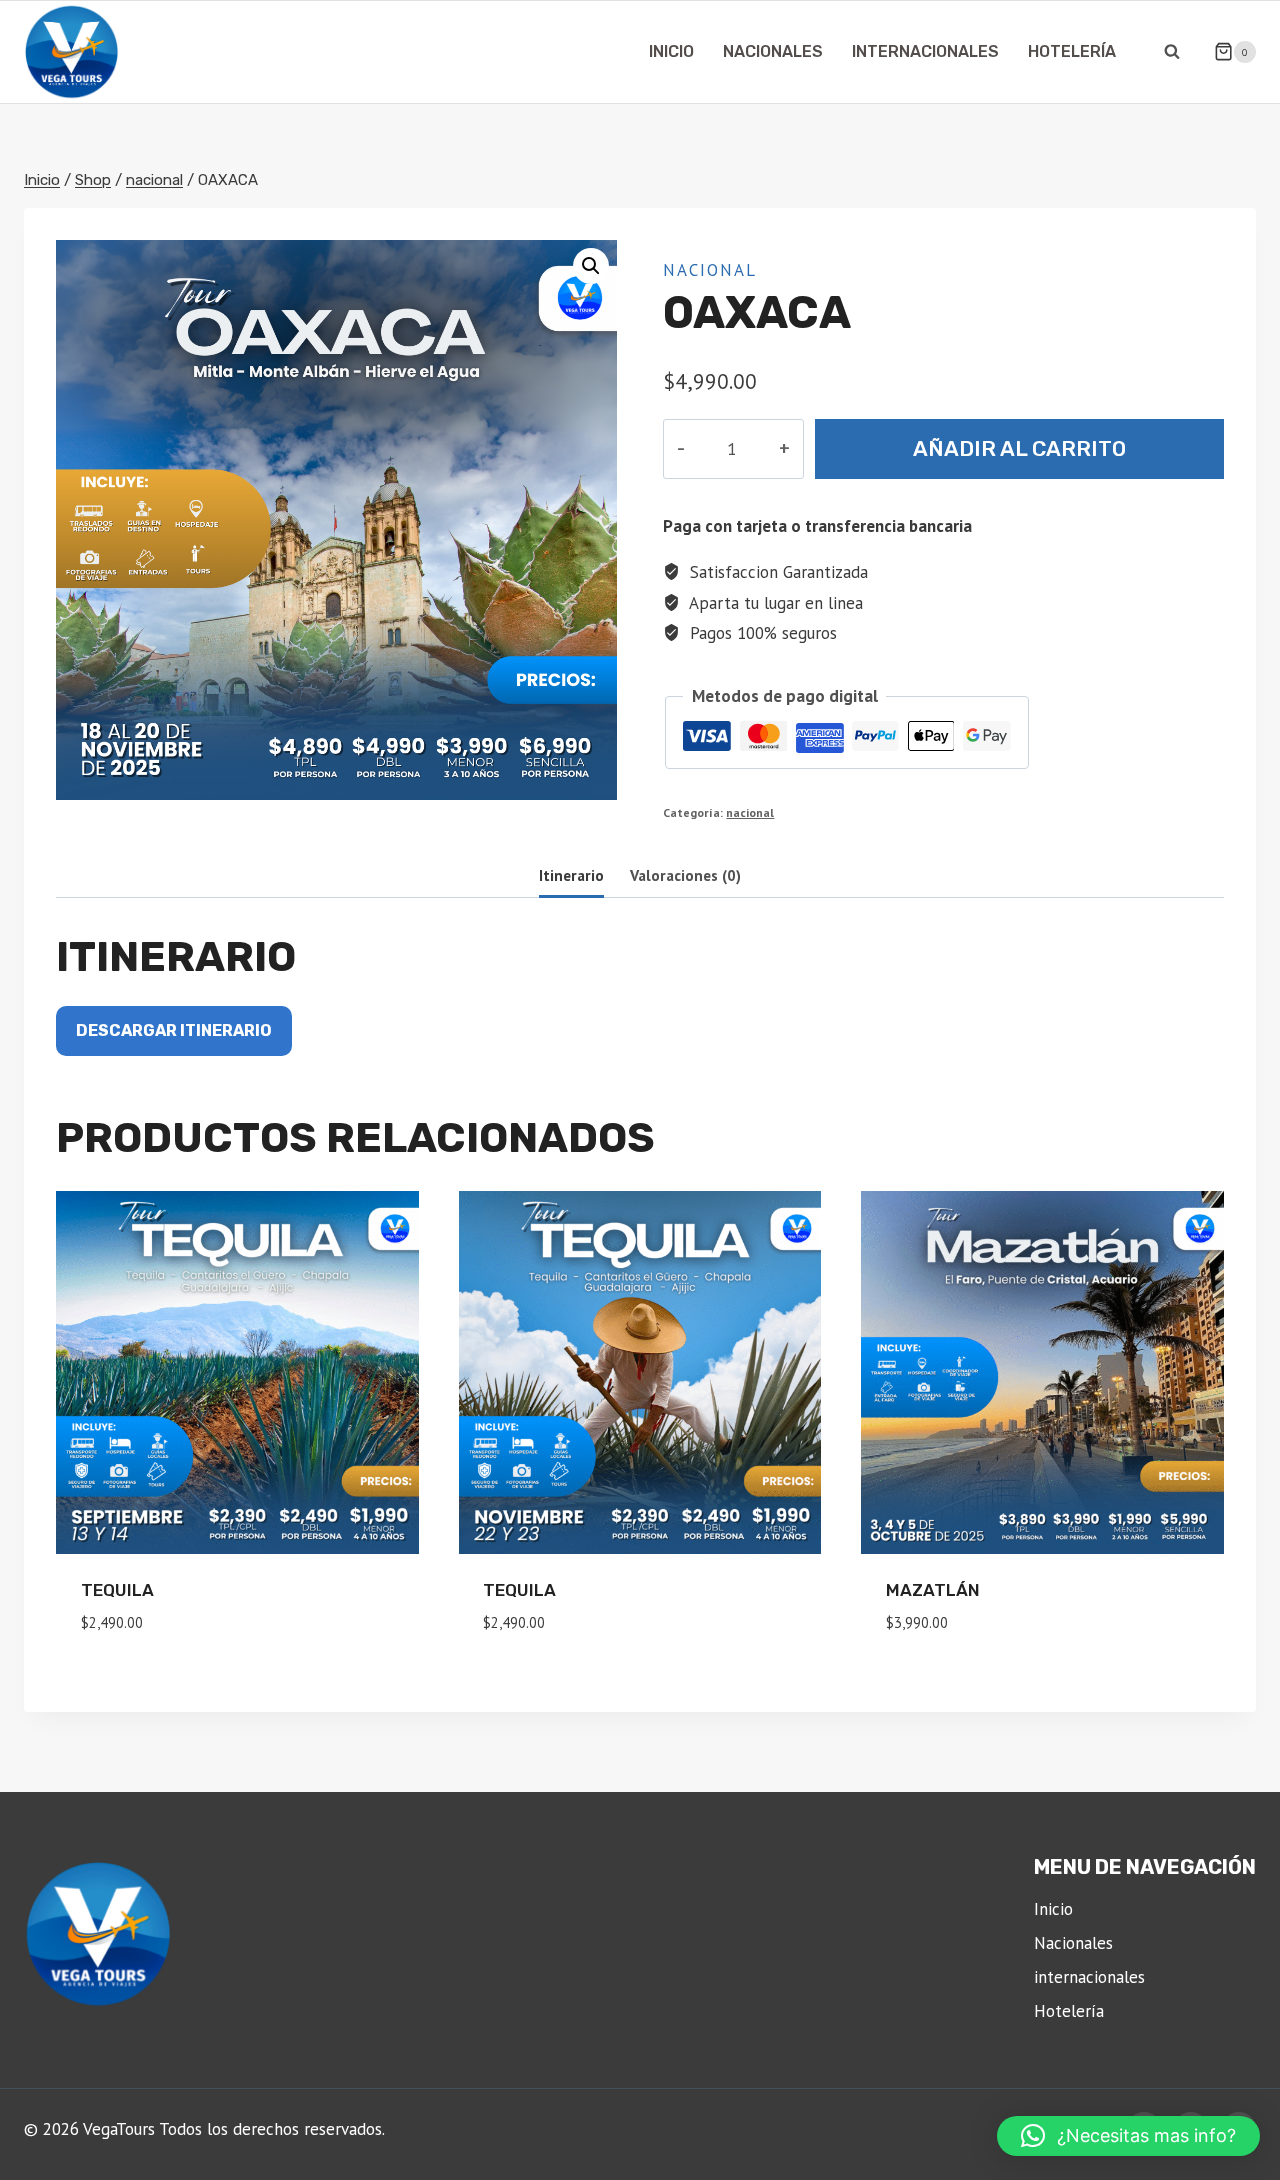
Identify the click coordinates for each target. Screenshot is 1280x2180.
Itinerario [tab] (571, 875)
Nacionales (773, 51)
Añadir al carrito (1019, 448)
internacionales (925, 51)
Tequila (117, 1590)
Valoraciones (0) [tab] (685, 875)
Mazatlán (933, 1590)
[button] (591, 266)
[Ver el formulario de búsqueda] (1172, 52)
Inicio (671, 51)
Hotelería (1072, 51)
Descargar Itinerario (174, 1030)
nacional (710, 270)
